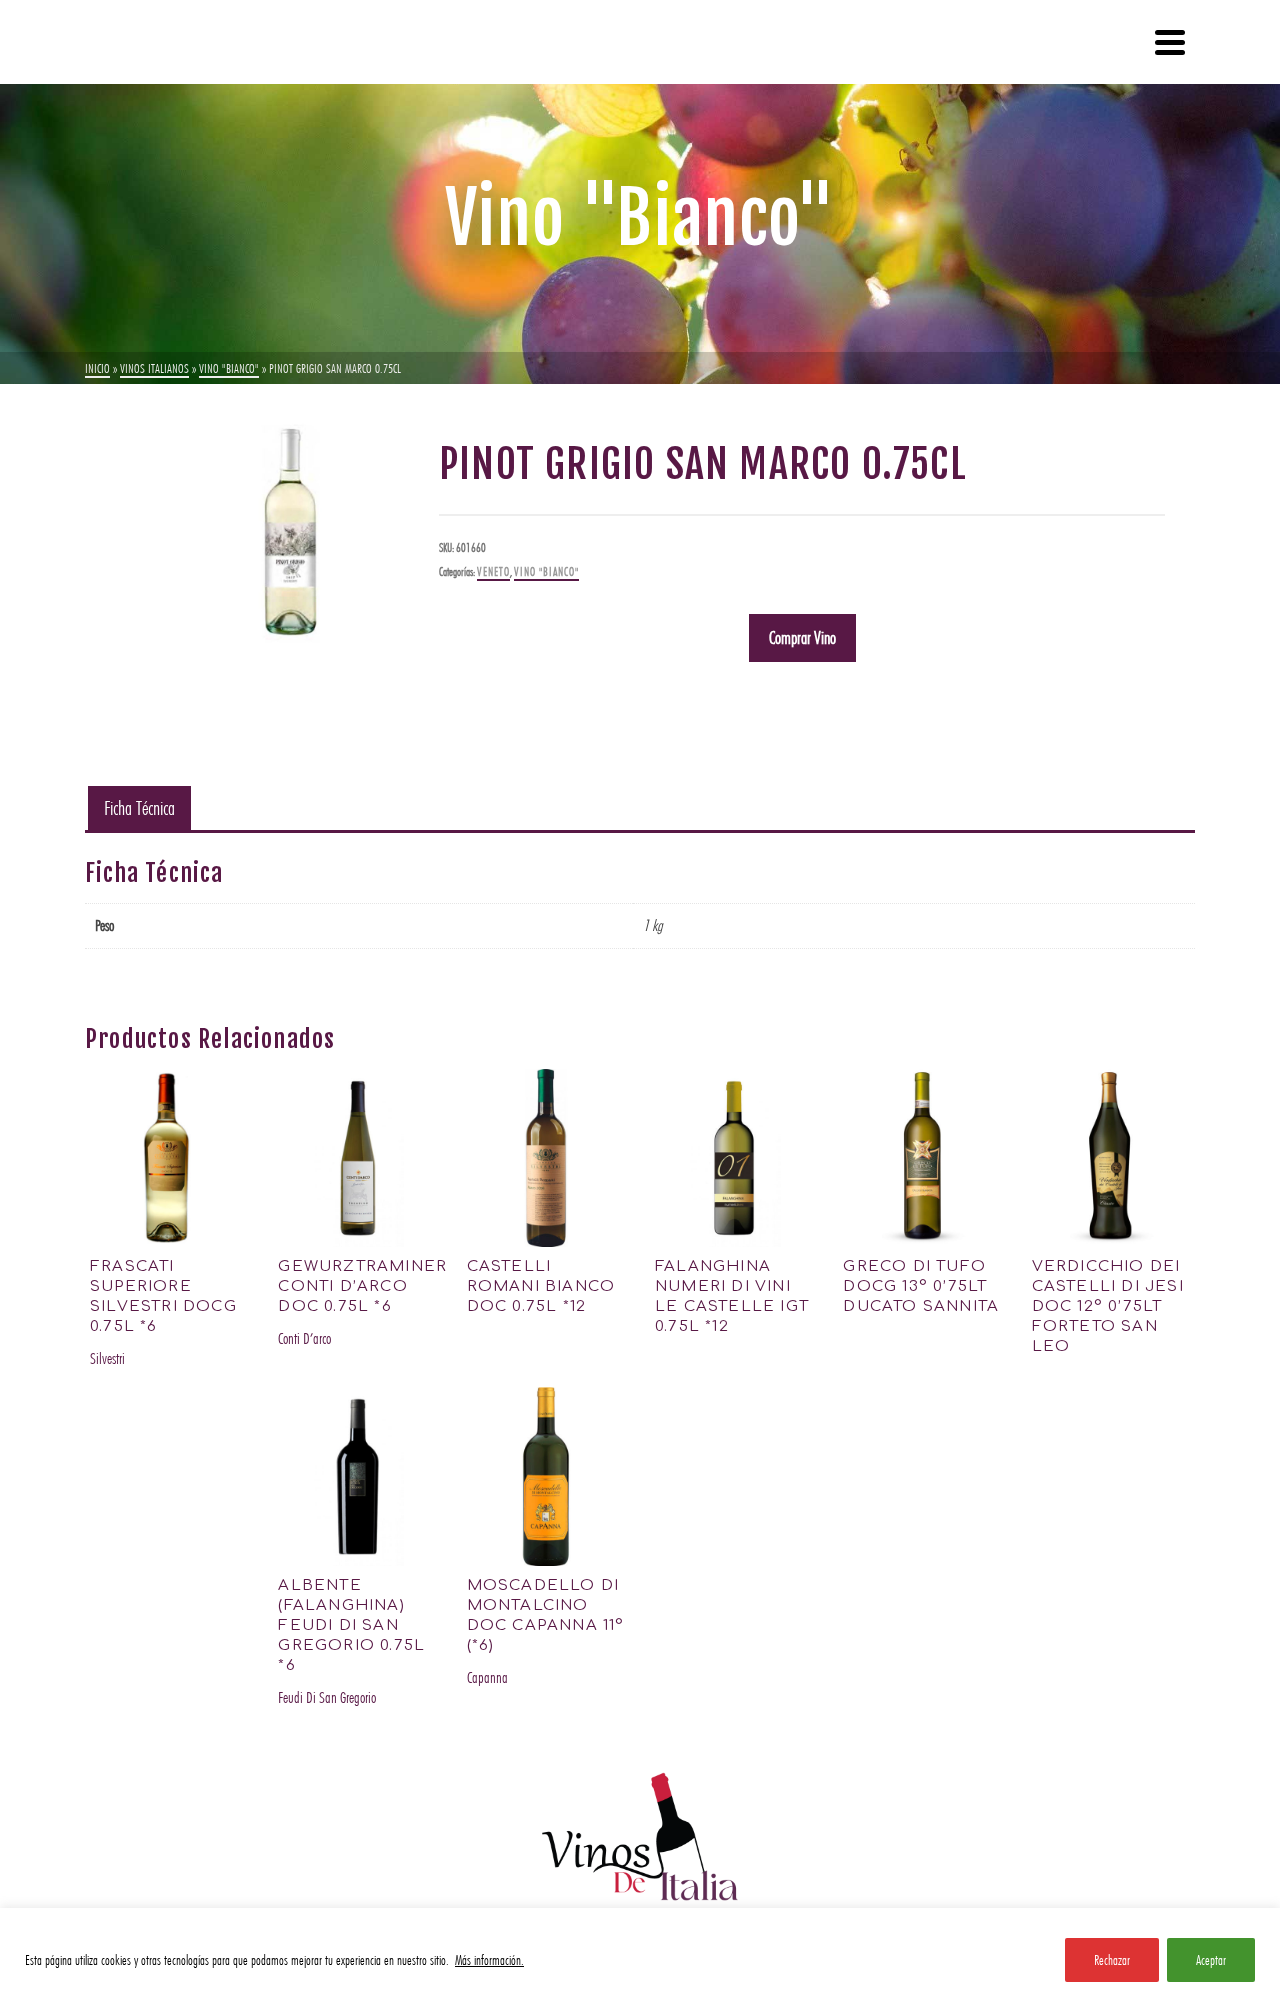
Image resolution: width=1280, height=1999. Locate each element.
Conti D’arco (304, 1338)
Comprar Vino (802, 637)
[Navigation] (1170, 42)
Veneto (493, 571)
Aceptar (1211, 1960)
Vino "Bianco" (546, 571)
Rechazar (1112, 1960)
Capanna (487, 1677)
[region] (640, 1953)
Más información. (489, 1960)
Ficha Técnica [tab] (139, 808)
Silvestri (107, 1358)
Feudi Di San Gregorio (327, 1697)
